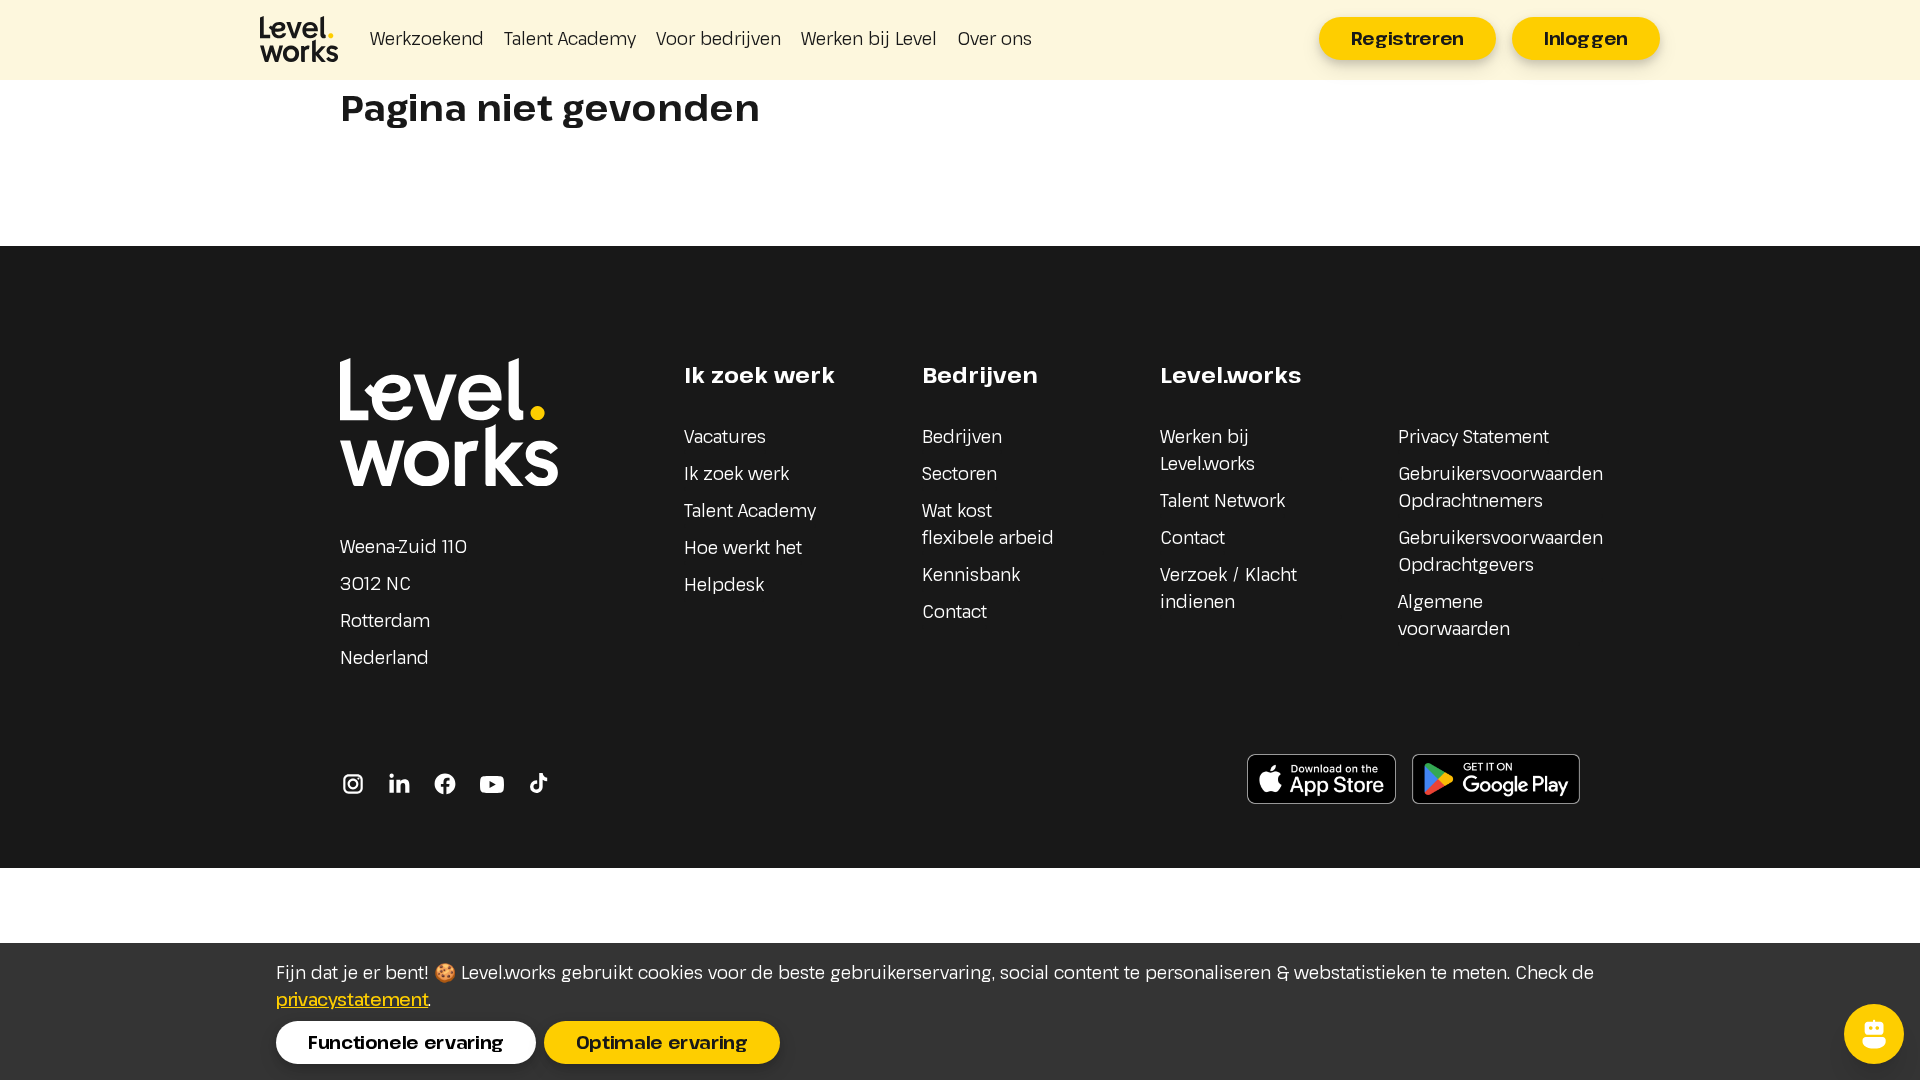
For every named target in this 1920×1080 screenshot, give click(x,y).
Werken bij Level (869, 38)
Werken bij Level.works (1207, 449)
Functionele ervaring (406, 1042)
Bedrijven (962, 436)
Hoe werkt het (743, 547)
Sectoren (959, 473)
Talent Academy (570, 38)
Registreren (1407, 38)
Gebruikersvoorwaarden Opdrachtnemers (1500, 486)
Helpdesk (724, 584)
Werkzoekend (427, 38)
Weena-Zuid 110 (403, 546)
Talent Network (1222, 500)
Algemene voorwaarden (1454, 614)
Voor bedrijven (718, 38)
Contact (954, 611)
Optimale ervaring (662, 1042)
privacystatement (352, 999)
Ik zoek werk (736, 473)
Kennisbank (971, 574)
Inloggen (1586, 38)
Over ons (994, 38)
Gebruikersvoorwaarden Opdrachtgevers (1500, 550)
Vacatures (725, 436)
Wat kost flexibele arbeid (988, 523)
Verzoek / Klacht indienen (1228, 587)
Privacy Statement (1473, 436)
